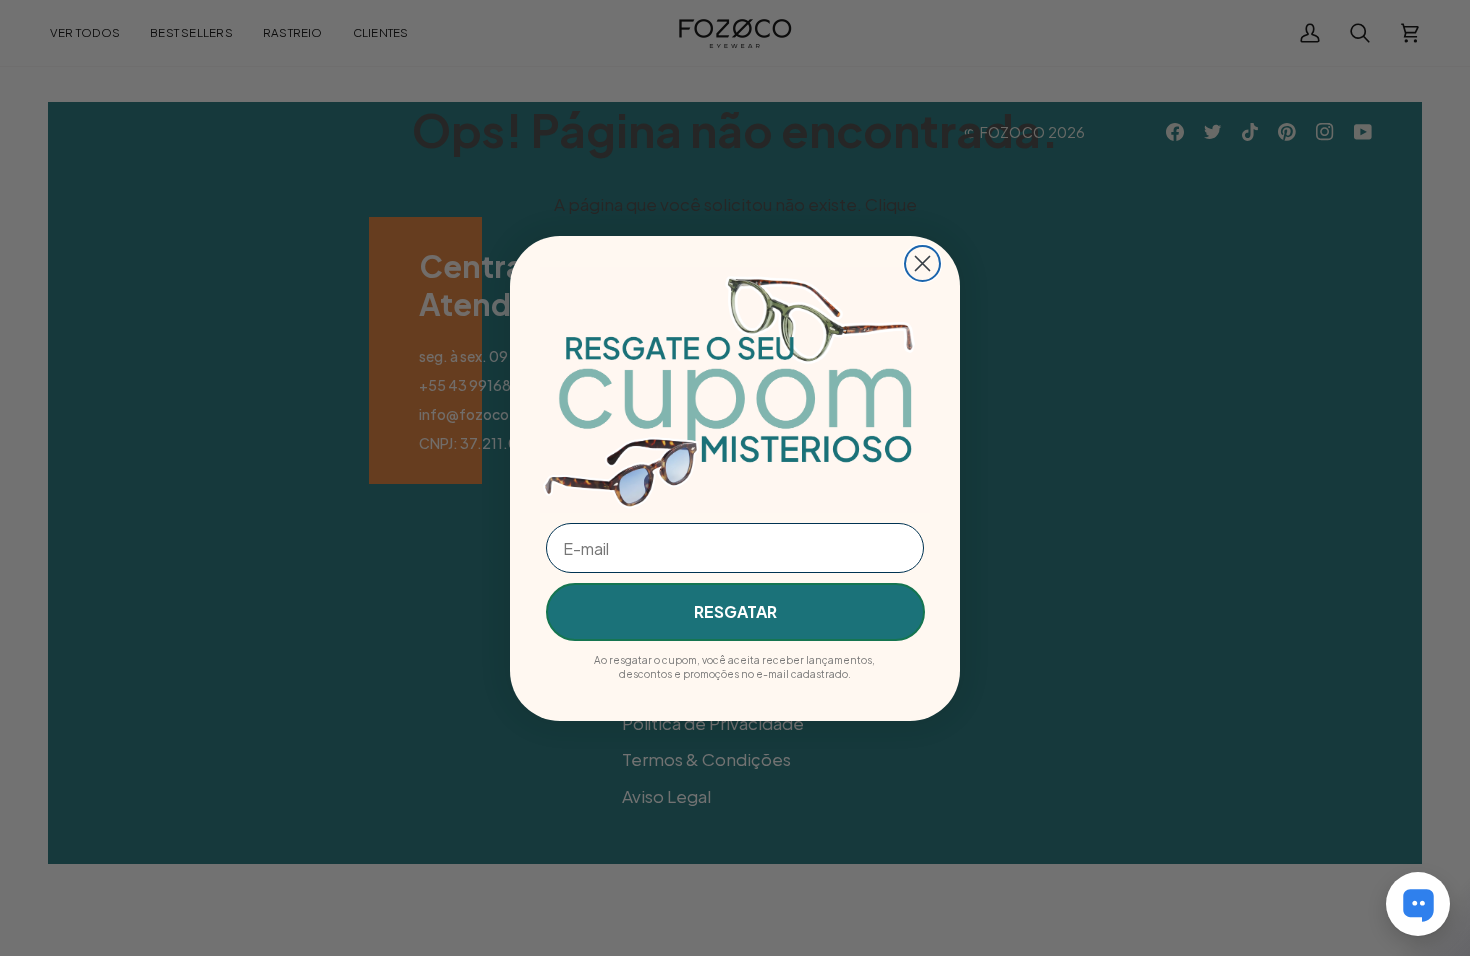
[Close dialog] (922, 263)
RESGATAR (735, 611)
